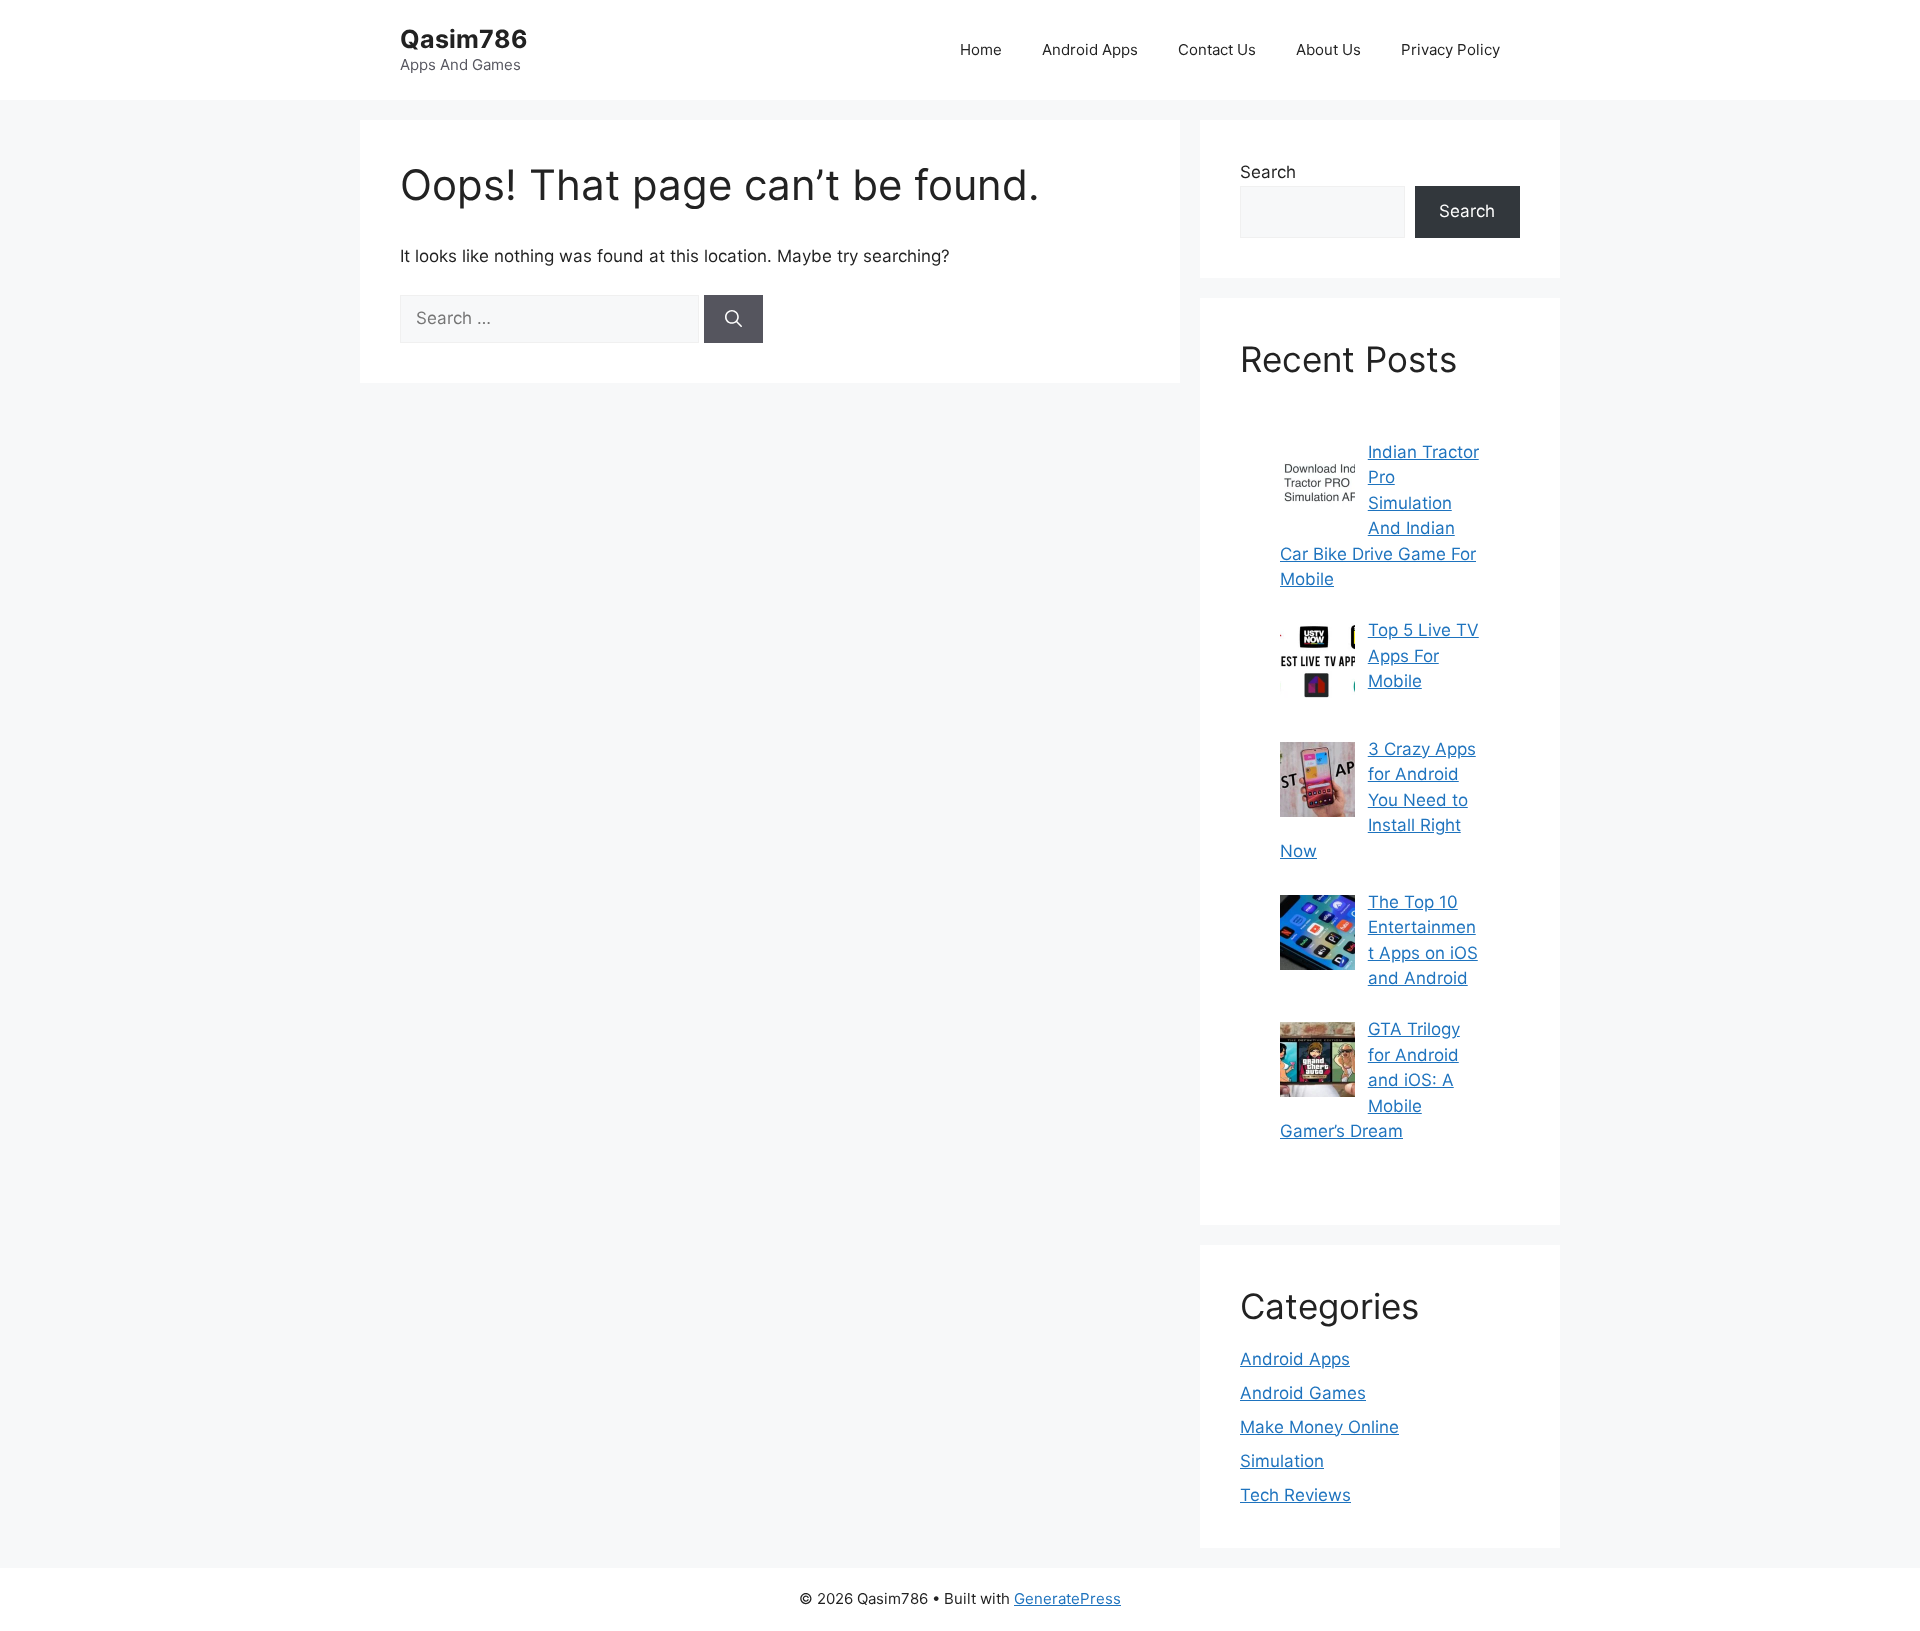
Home (981, 49)
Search (1268, 172)
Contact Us (1217, 49)
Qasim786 (464, 39)
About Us (1328, 49)
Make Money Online (1319, 1427)
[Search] (733, 319)
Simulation (1282, 1461)
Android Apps (1090, 49)
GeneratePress (1067, 1598)
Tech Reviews (1295, 1495)
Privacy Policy (1450, 49)
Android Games (1303, 1393)
